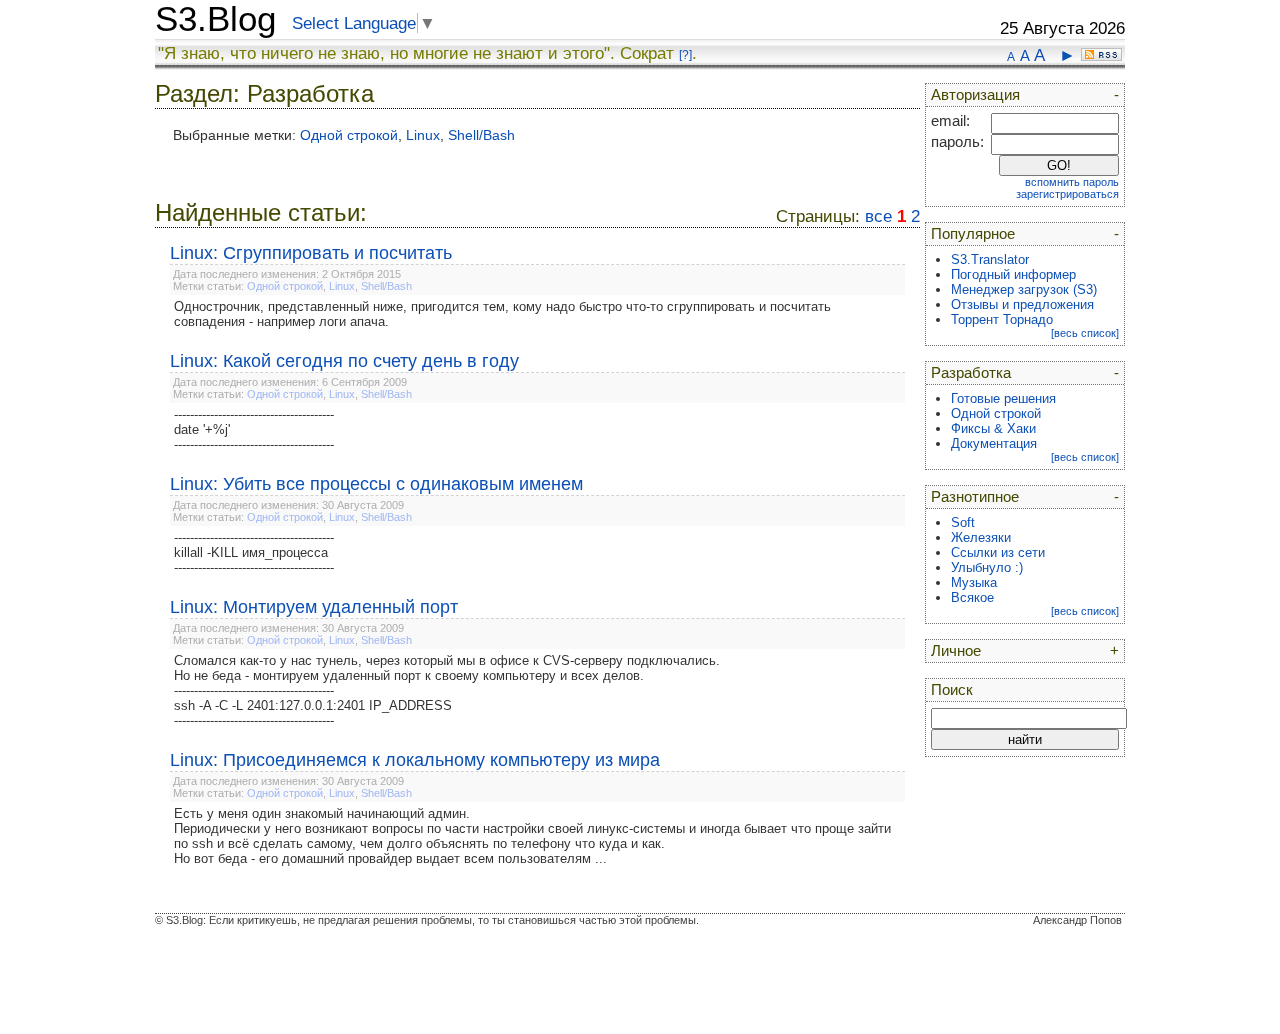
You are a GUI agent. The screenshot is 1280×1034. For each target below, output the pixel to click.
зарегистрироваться (1067, 194)
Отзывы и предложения (1022, 304)
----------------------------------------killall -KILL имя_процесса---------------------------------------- (254, 552)
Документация (994, 443)
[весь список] (1085, 333)
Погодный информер (1013, 274)
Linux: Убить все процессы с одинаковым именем (376, 484)
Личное (956, 651)
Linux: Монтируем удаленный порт (314, 607)
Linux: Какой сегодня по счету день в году (344, 361)
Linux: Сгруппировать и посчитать (311, 253)
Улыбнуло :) (987, 567)
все (878, 216)
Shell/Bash (481, 135)
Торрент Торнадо (1002, 319)
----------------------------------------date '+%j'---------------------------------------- (254, 429)
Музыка (974, 582)
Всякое (972, 597)
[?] (685, 55)
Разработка (971, 373)
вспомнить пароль (1072, 182)
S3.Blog (215, 19)
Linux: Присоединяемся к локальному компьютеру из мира (415, 760)
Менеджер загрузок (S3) (1024, 289)
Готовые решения (1003, 398)
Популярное (973, 234)
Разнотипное (975, 497)
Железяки (981, 537)
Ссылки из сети (998, 552)
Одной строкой (349, 135)
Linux (423, 135)
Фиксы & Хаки (993, 428)
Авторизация (975, 95)
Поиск (952, 690)
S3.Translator (990, 259)
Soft (963, 522)
